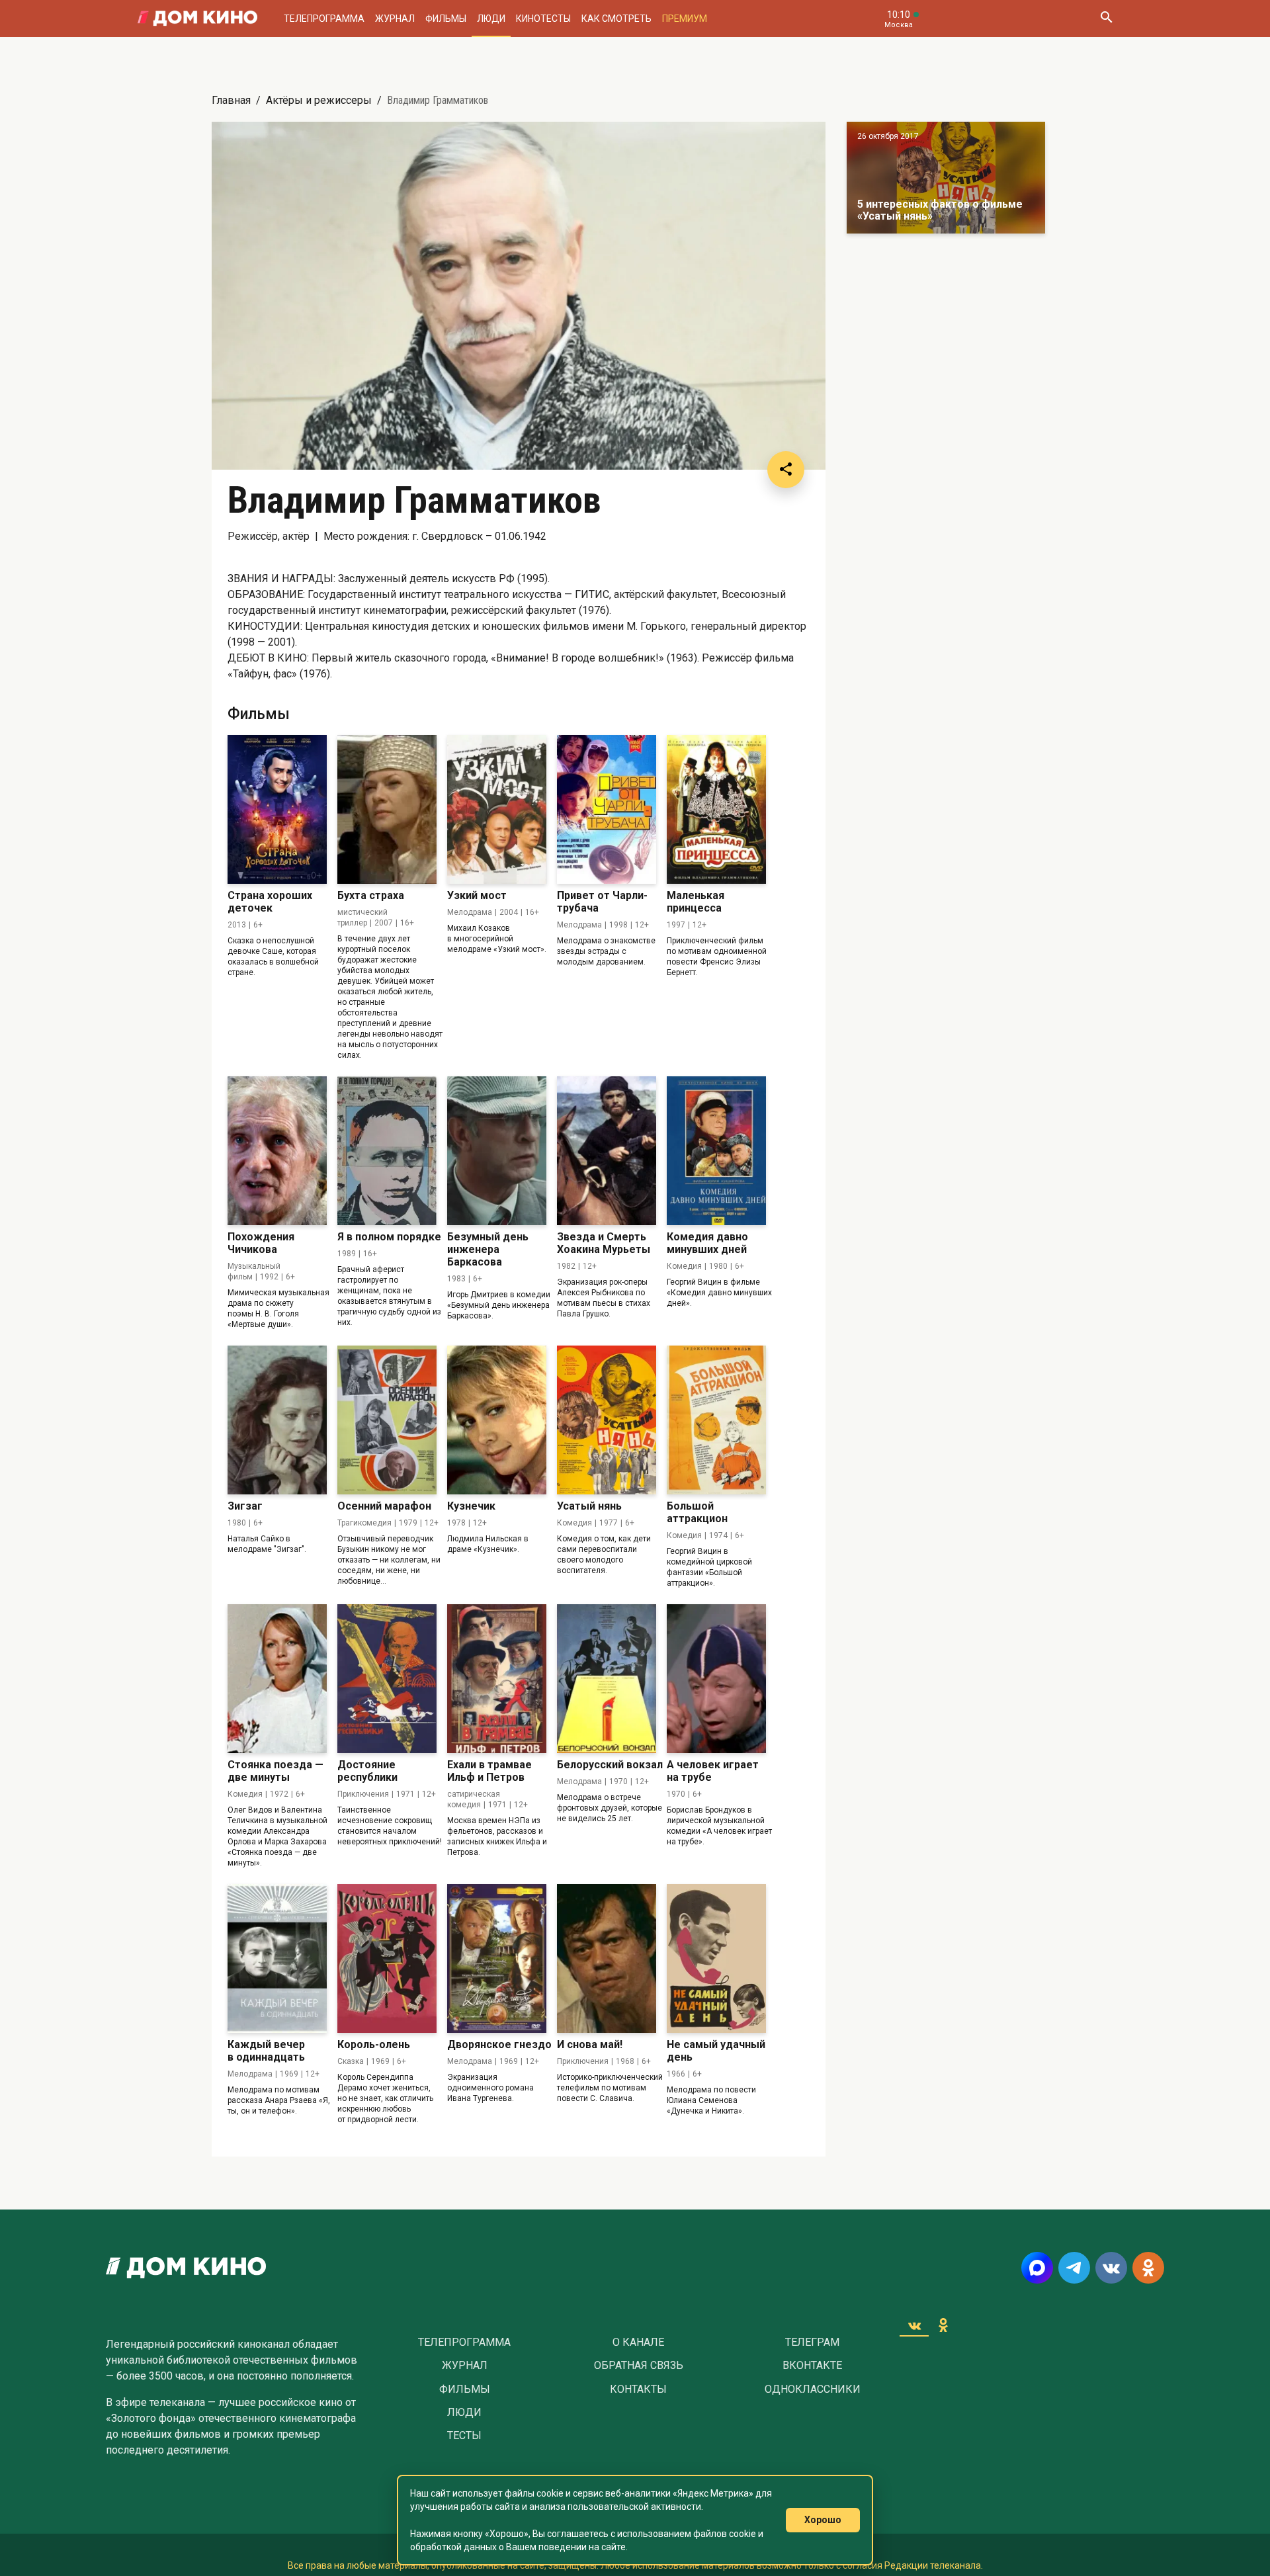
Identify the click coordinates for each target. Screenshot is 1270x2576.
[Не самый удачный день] (716, 1958)
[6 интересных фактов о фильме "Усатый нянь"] (946, 178)
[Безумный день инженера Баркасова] (497, 1151)
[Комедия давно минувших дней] (716, 1151)
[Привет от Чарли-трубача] (607, 809)
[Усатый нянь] (607, 1420)
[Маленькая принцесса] (716, 809)
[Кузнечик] (497, 1420)
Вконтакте (812, 2366)
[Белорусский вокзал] (607, 1679)
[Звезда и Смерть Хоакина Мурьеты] (607, 1151)
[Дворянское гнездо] (497, 1958)
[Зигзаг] (277, 1420)
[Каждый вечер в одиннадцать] (277, 1958)
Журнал (395, 19)
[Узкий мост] (497, 809)
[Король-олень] (387, 1958)
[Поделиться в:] (786, 470)
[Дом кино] (197, 19)
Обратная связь (639, 2366)
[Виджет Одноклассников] (943, 2325)
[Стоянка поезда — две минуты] (277, 1679)
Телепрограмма (324, 19)
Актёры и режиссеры (319, 100)
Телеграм (812, 2342)
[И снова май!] (607, 1958)
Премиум (685, 19)
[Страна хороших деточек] (277, 809)
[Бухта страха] (387, 809)
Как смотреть (616, 19)
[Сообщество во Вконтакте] (1111, 2268)
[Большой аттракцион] (716, 1420)
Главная (231, 100)
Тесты (464, 2436)
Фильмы (446, 19)
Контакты (638, 2389)
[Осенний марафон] (387, 1420)
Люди (491, 19)
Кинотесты (543, 19)
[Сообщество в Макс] (1037, 2268)
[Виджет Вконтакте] (914, 2325)
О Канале (638, 2342)
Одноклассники (813, 2389)
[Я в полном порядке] (387, 1151)
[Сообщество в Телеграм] (1074, 2268)
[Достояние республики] (387, 1679)
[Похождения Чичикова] (277, 1151)
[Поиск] (1106, 19)
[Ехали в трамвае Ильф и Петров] (497, 1679)
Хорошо (823, 2520)
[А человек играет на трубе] (716, 1679)
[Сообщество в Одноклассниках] (1148, 2268)
